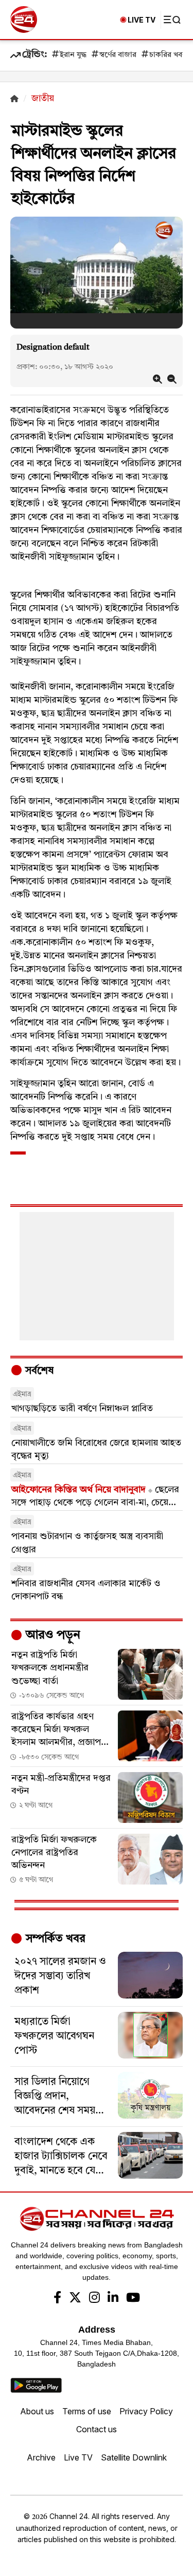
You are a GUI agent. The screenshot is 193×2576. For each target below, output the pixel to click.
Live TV (78, 2457)
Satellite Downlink (134, 2457)
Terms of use (87, 2411)
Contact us (97, 2429)
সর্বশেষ (38, 1371)
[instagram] (94, 2299)
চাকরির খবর (168, 55)
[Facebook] (57, 2299)
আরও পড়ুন (51, 1636)
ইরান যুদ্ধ (73, 55)
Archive (41, 2457)
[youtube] (133, 2299)
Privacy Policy (146, 2411)
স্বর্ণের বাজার (118, 55)
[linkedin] (113, 2299)
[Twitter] (75, 2299)
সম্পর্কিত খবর (54, 1939)
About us (37, 2411)
